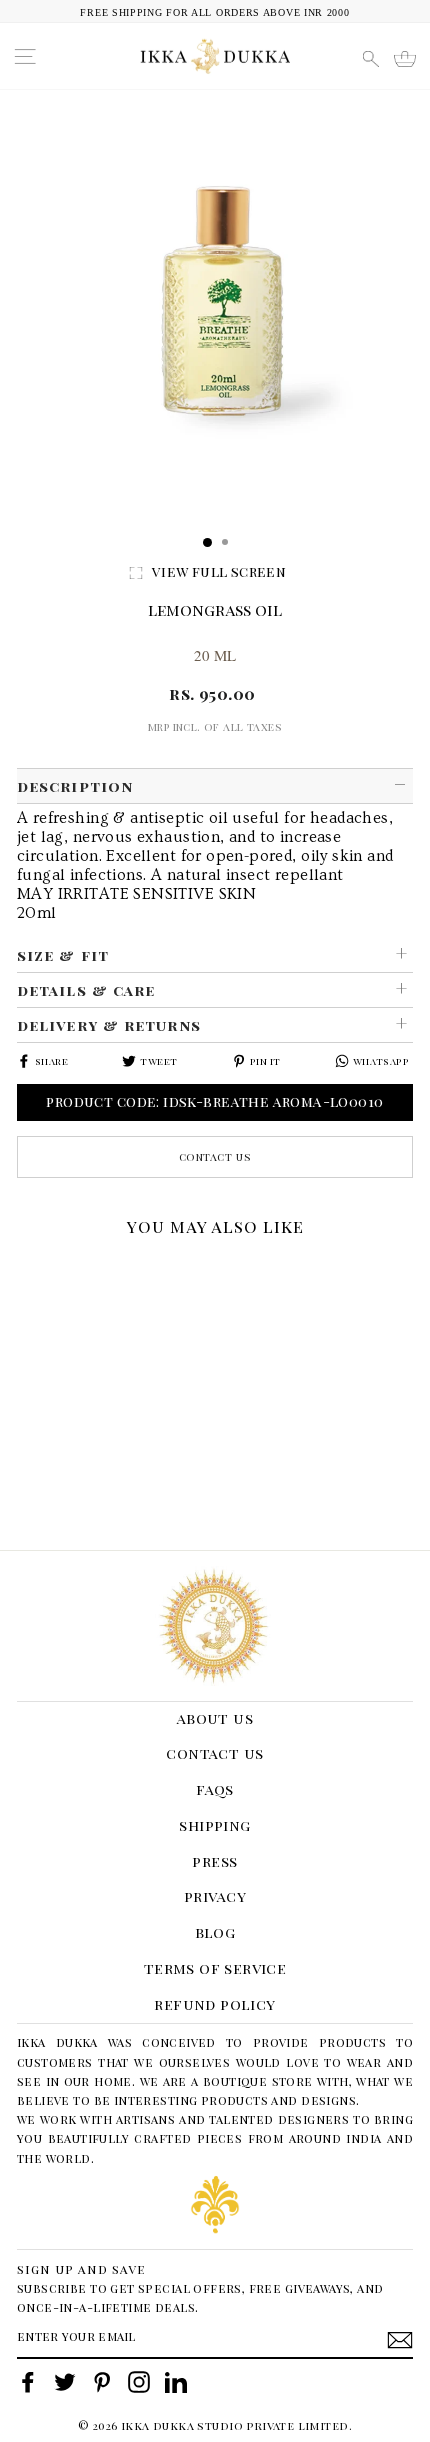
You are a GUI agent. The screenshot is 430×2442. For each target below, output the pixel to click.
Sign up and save (81, 2268)
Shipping (214, 1825)
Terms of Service (215, 1968)
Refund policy (214, 2004)
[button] (24, 1271)
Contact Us (215, 1156)
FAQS (215, 1789)
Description (75, 786)
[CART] (405, 59)
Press (214, 1861)
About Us (215, 1718)
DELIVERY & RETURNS (109, 1025)
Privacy (215, 1896)
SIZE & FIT (63, 955)
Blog (215, 1932)
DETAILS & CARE (86, 990)
